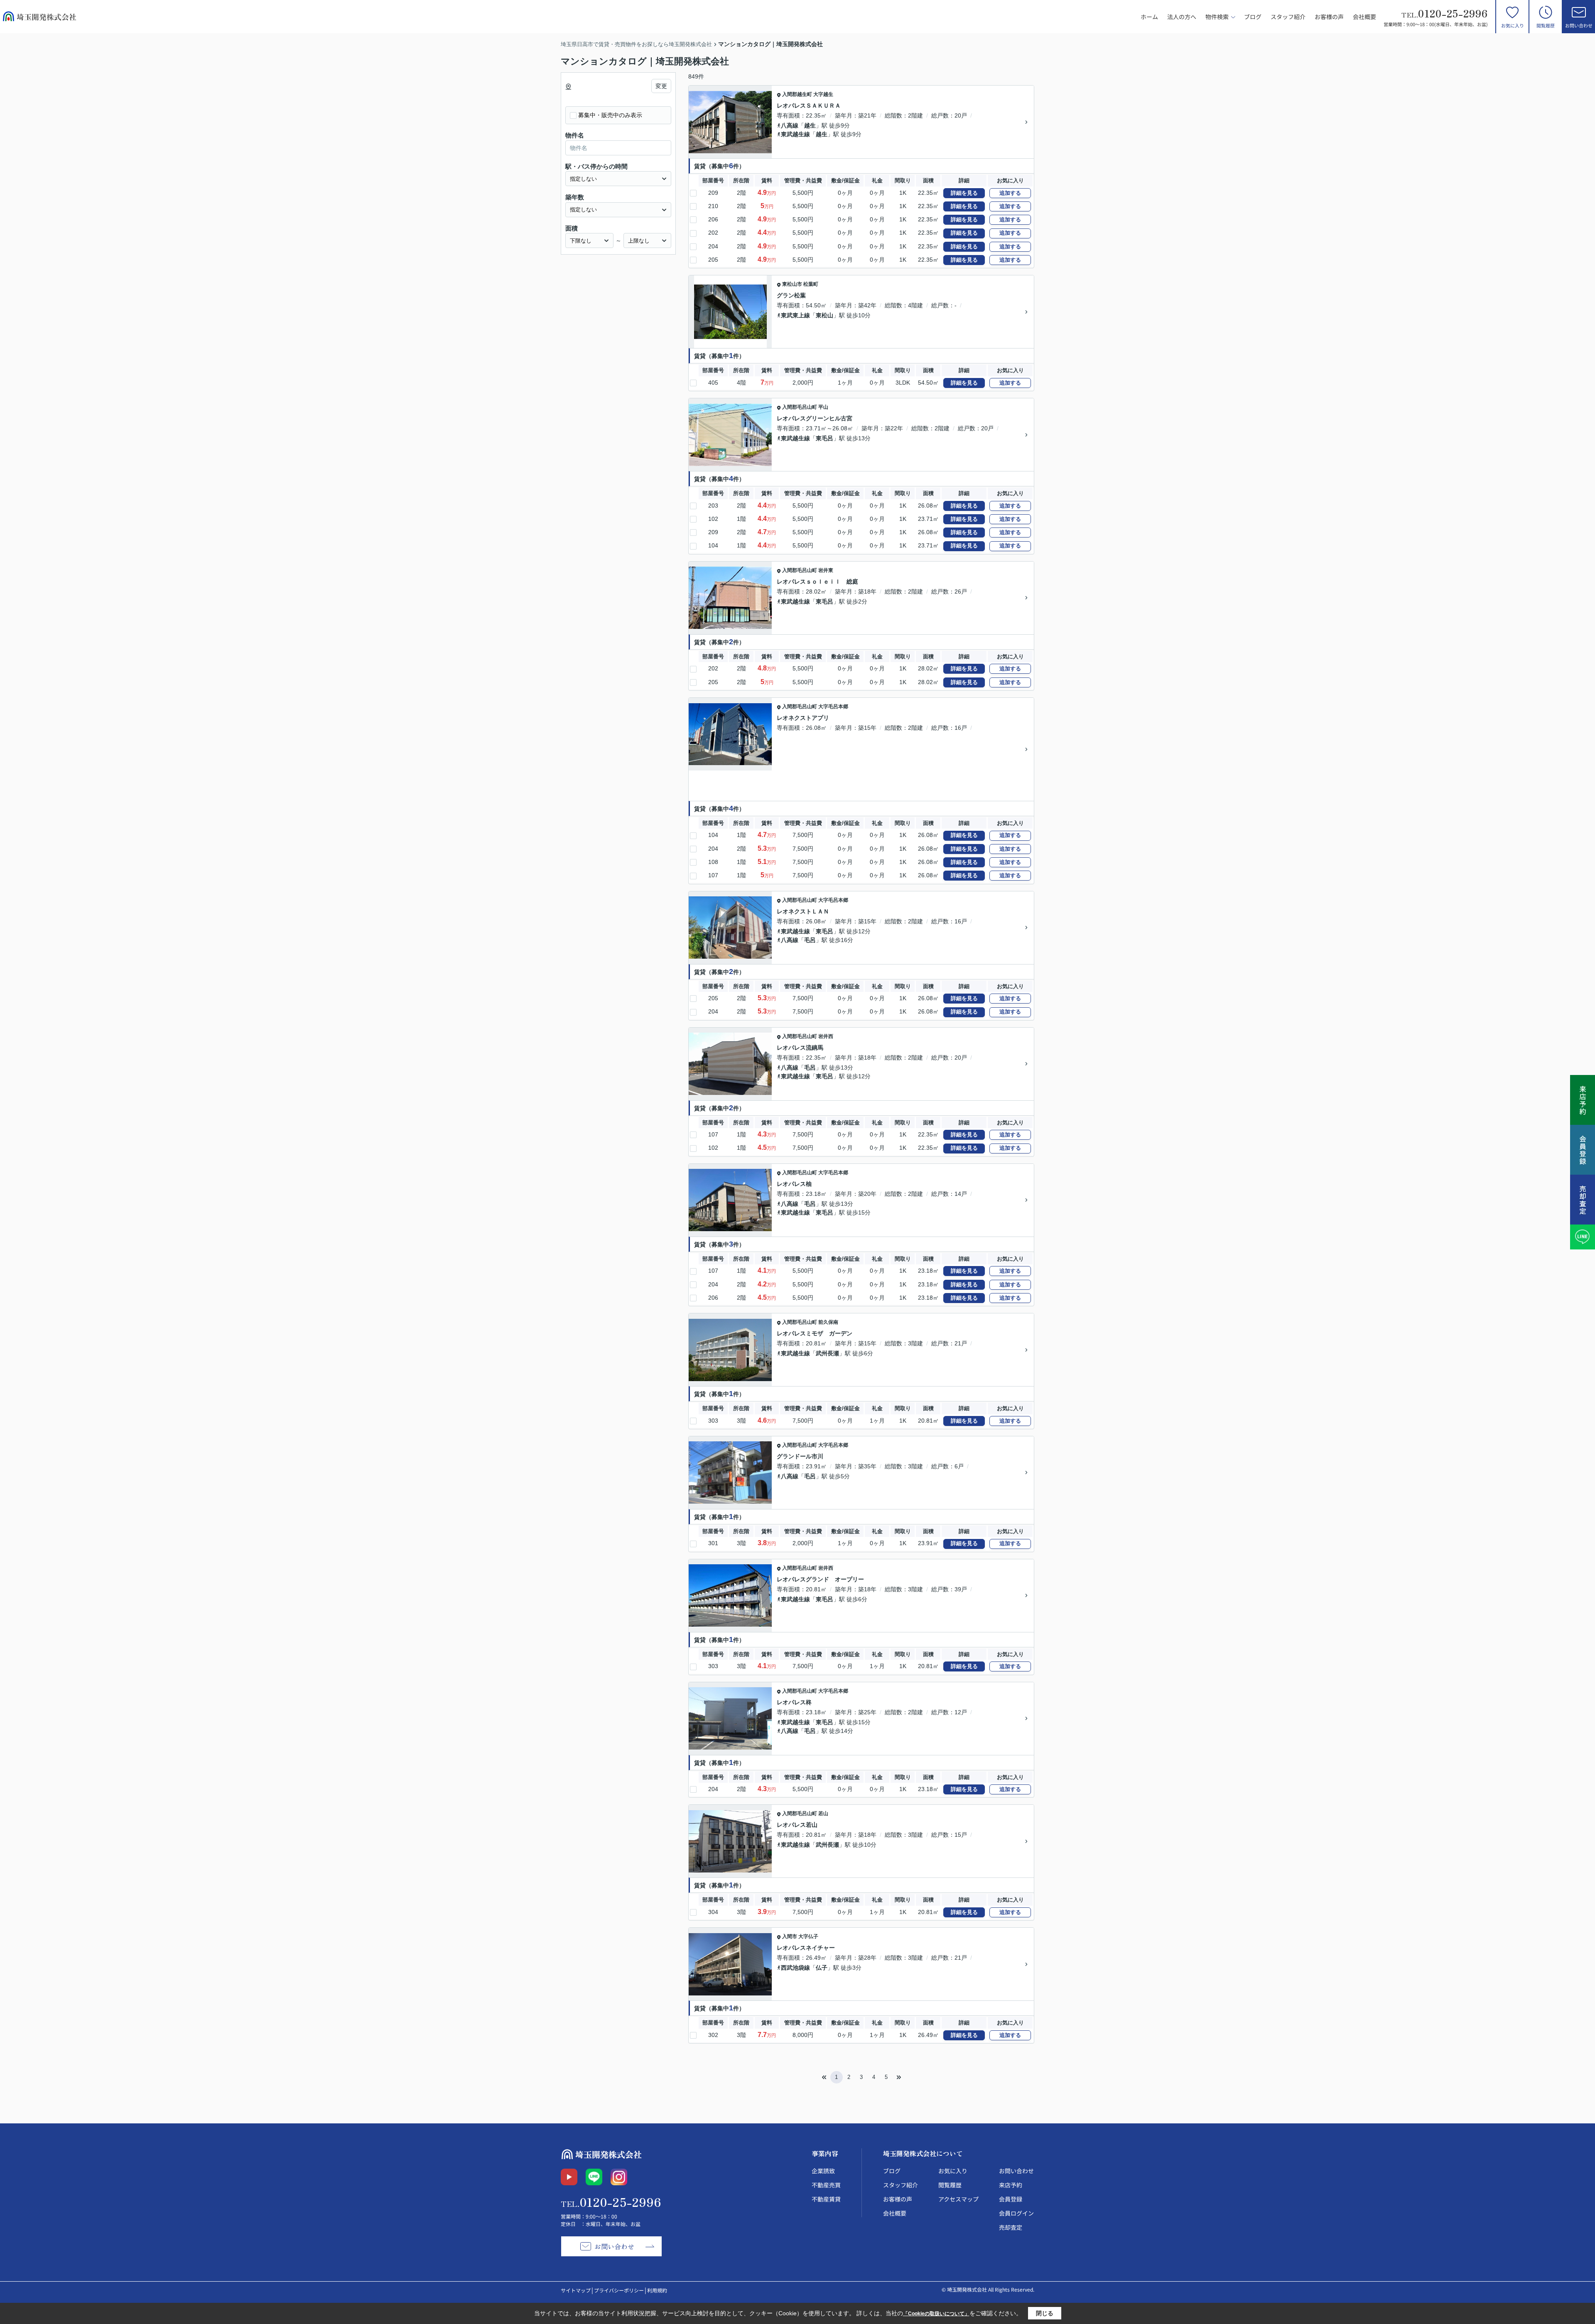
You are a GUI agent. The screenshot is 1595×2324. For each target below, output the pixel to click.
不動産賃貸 (826, 2199)
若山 (823, 1814)
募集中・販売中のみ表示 (610, 115)
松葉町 (811, 284)
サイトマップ (576, 2290)
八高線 (790, 125)
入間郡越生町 (797, 94)
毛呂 (810, 940)
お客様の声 (1329, 17)
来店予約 (1011, 2185)
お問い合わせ (1579, 25)
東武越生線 (795, 134)
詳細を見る (964, 193)
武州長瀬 (827, 1353)
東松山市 (792, 284)
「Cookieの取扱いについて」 (936, 2314)
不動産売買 (826, 2185)
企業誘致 (823, 2171)
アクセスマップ (958, 2199)
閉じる (1045, 2313)
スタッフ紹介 (1288, 17)
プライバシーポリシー (619, 2290)
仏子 (822, 1968)
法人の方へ (1182, 17)
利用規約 (657, 2290)
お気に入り (1513, 25)
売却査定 (1011, 2227)
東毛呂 (824, 438)
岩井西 (826, 1036)
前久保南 (828, 1322)
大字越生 (823, 94)
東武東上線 (795, 315)
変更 (661, 86)
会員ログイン (1016, 2213)
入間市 (790, 1936)
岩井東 (826, 570)
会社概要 (1364, 17)
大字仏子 (808, 1936)
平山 (823, 407)
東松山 (824, 315)
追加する (1010, 193)
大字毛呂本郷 (833, 707)
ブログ (1253, 17)
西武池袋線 (795, 1968)
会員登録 (1011, 2199)
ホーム (1149, 17)
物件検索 (1217, 17)
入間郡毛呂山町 (800, 407)
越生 (810, 125)
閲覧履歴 (1546, 25)
